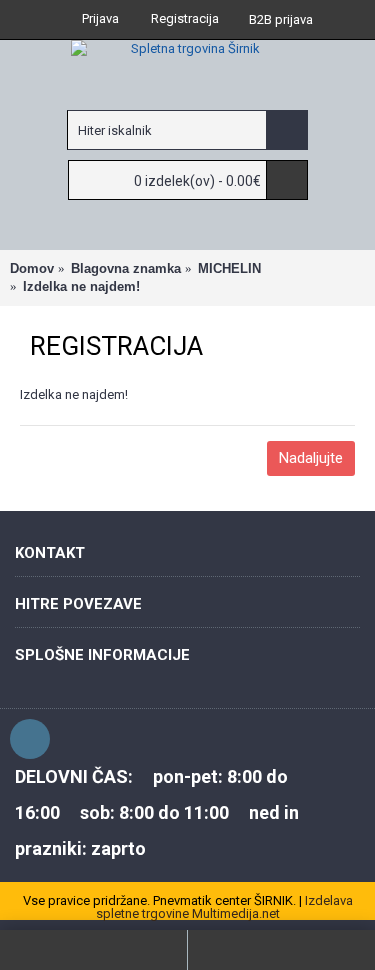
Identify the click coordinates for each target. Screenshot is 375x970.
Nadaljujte (311, 458)
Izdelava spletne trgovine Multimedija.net (224, 907)
